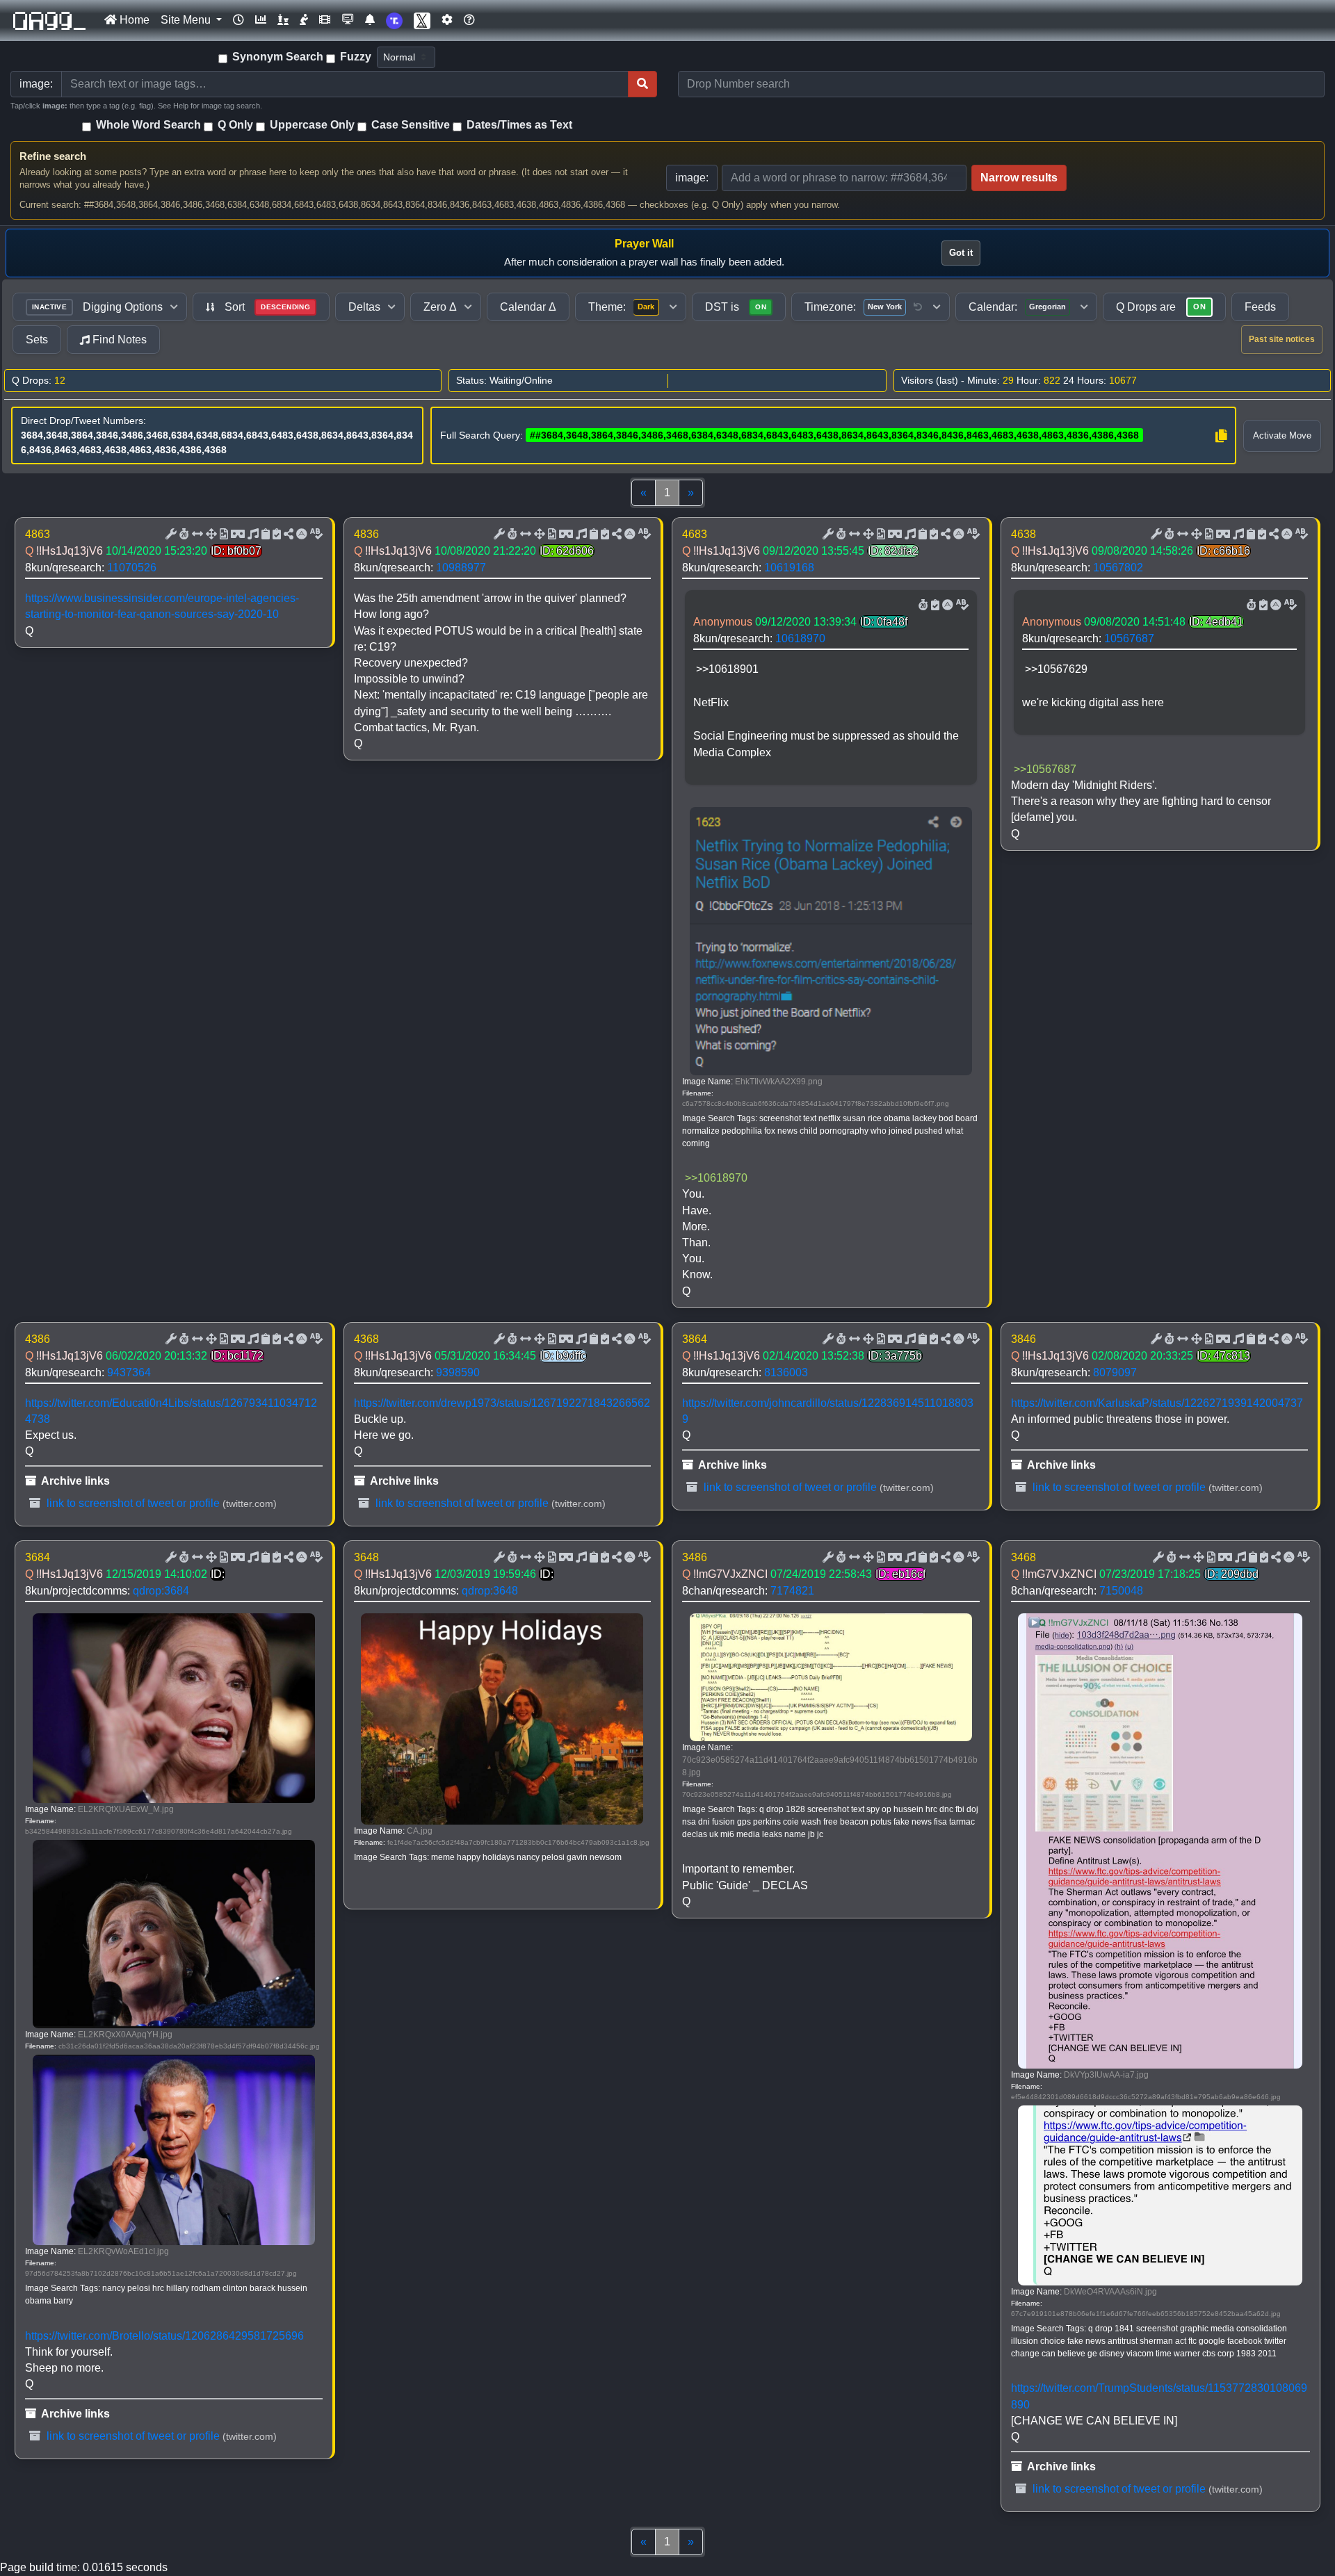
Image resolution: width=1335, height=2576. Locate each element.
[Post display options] (170, 535)
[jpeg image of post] (222, 535)
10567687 (1129, 638)
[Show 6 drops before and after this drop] (196, 535)
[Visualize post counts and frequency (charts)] (261, 20)
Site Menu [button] (187, 20)
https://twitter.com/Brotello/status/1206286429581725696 (164, 2336)
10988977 (461, 568)
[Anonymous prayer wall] (304, 20)
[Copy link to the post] (287, 535)
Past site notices (1282, 339)
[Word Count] (183, 535)
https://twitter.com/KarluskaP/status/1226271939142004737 (1157, 1403)
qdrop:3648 (490, 1591)
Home (133, 20)
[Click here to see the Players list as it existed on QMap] (283, 20)
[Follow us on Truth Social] (394, 21)
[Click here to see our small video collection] (325, 20)
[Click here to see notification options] (370, 20)
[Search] (642, 84)
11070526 (132, 568)
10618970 (800, 638)
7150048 (1121, 1591)
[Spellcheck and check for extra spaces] (315, 535)
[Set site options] (447, 20)
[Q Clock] (238, 20)
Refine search (53, 156)
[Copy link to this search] (1221, 436)
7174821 (792, 1591)
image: (692, 178)
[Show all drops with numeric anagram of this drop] (210, 535)
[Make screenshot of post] (264, 535)
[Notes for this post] (252, 535)
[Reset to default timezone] (918, 307)
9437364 (129, 1372)
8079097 (1115, 1372)
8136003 (786, 1372)
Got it (961, 253)
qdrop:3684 (161, 1591)
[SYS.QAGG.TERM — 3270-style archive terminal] (348, 20)
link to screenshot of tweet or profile (132, 1503)
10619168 (789, 568)
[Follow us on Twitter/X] (422, 21)
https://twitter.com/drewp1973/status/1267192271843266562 (502, 1403)
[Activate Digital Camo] (236, 535)
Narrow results (1019, 178)
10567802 (1118, 568)
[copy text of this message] (275, 535)
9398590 (458, 1372)
